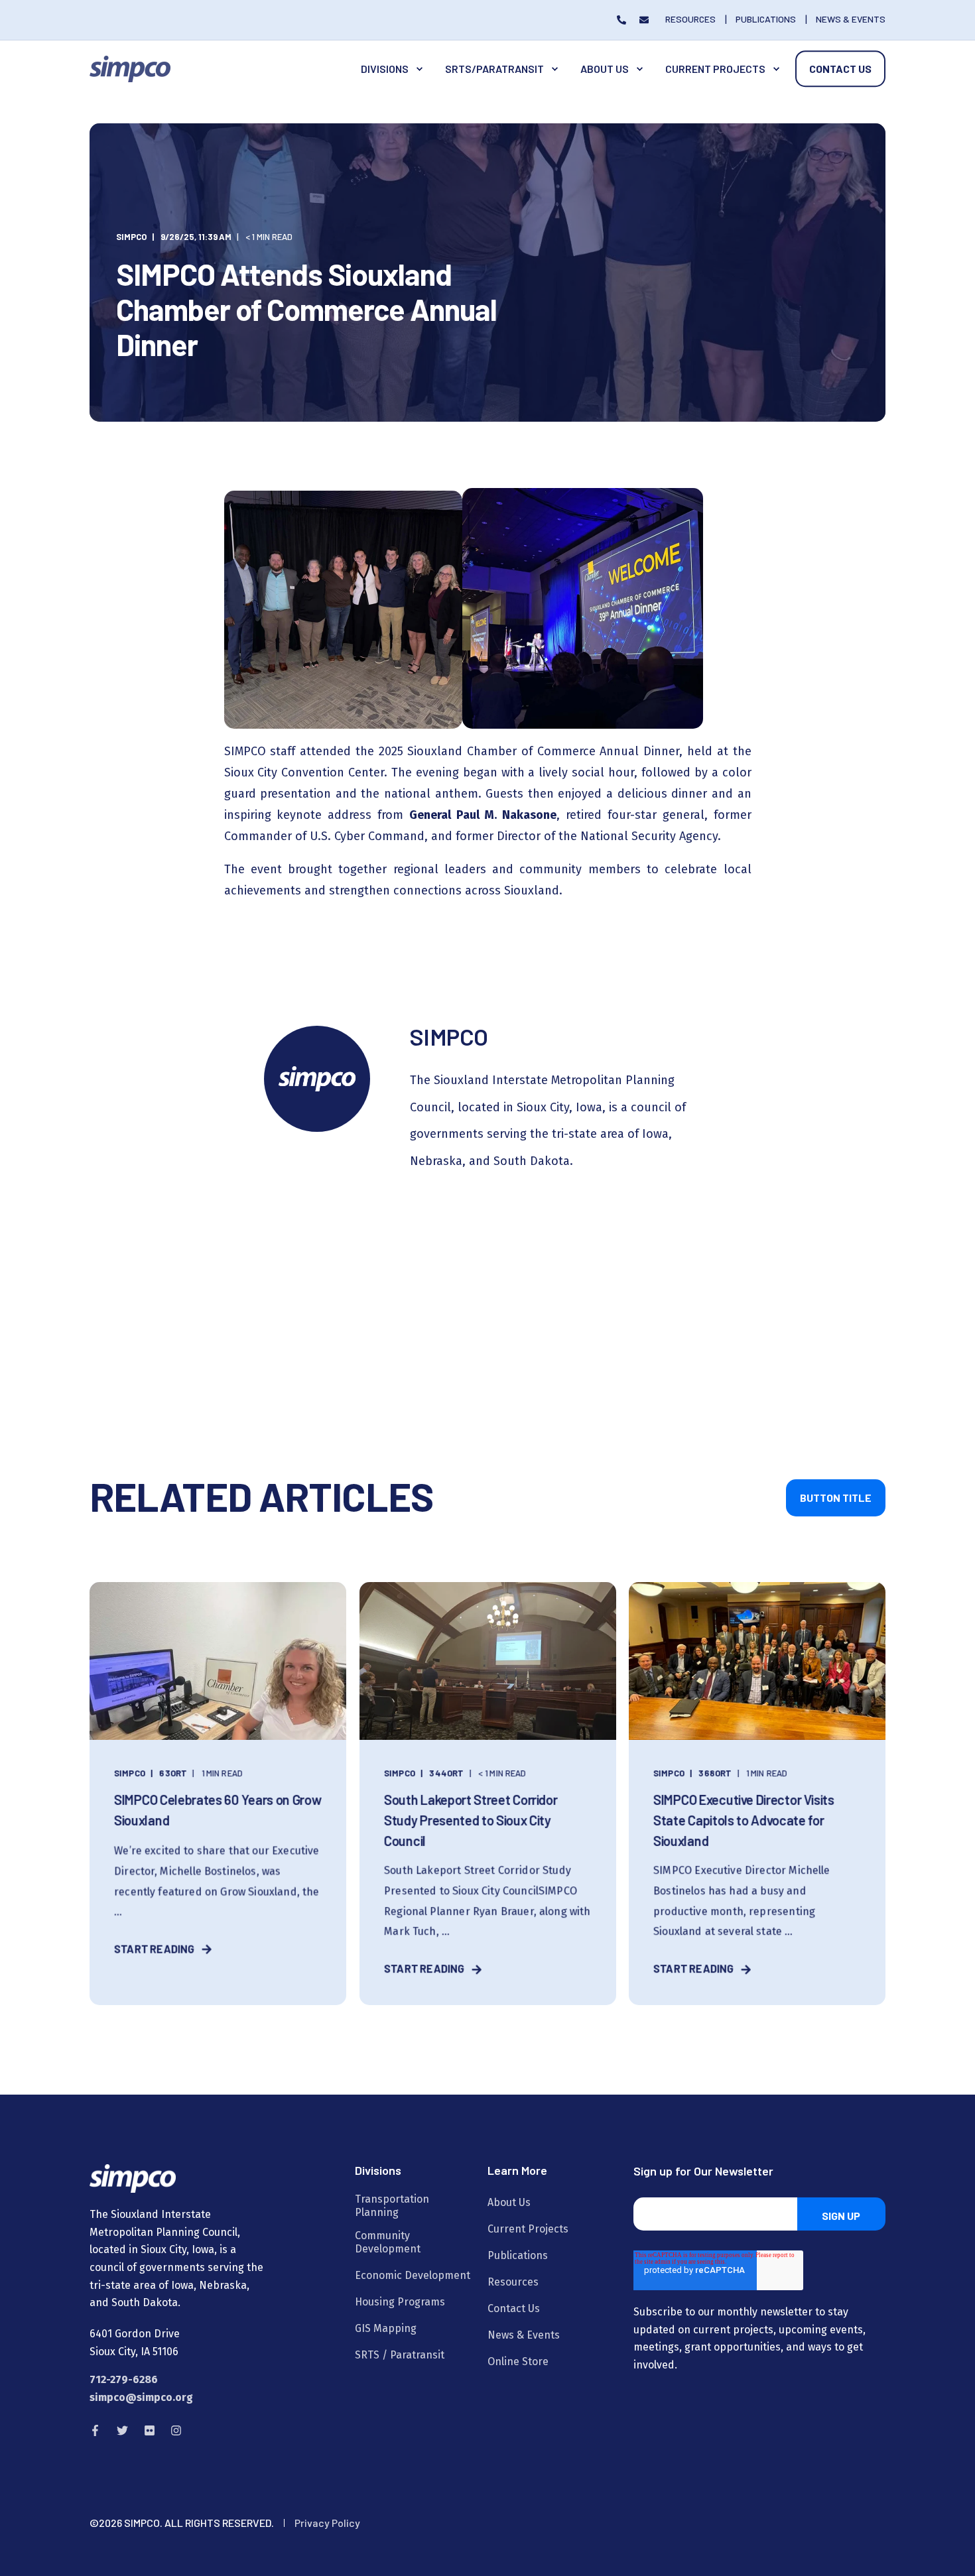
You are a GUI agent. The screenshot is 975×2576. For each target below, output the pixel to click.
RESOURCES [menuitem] (690, 19)
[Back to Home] (130, 68)
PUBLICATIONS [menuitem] (766, 19)
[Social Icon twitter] (122, 2430)
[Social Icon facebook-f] (99, 2430)
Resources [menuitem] (513, 2282)
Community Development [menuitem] (388, 2242)
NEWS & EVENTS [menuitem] (851, 19)
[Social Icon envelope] (641, 20)
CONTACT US (840, 69)
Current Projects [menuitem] (715, 69)
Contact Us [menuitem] (514, 2308)
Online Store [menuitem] (518, 2361)
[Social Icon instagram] (172, 2430)
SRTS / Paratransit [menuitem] (400, 2355)
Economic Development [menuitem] (413, 2275)
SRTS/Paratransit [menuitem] (494, 69)
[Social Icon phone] (625, 20)
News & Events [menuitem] (524, 2335)
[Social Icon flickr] (150, 2430)
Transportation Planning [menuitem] (392, 2206)
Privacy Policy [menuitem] (327, 2523)
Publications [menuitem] (518, 2255)
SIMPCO (131, 237)
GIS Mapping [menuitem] (386, 2328)
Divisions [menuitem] (385, 69)
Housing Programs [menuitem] (400, 2302)
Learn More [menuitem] (517, 2171)
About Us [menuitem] (605, 69)
